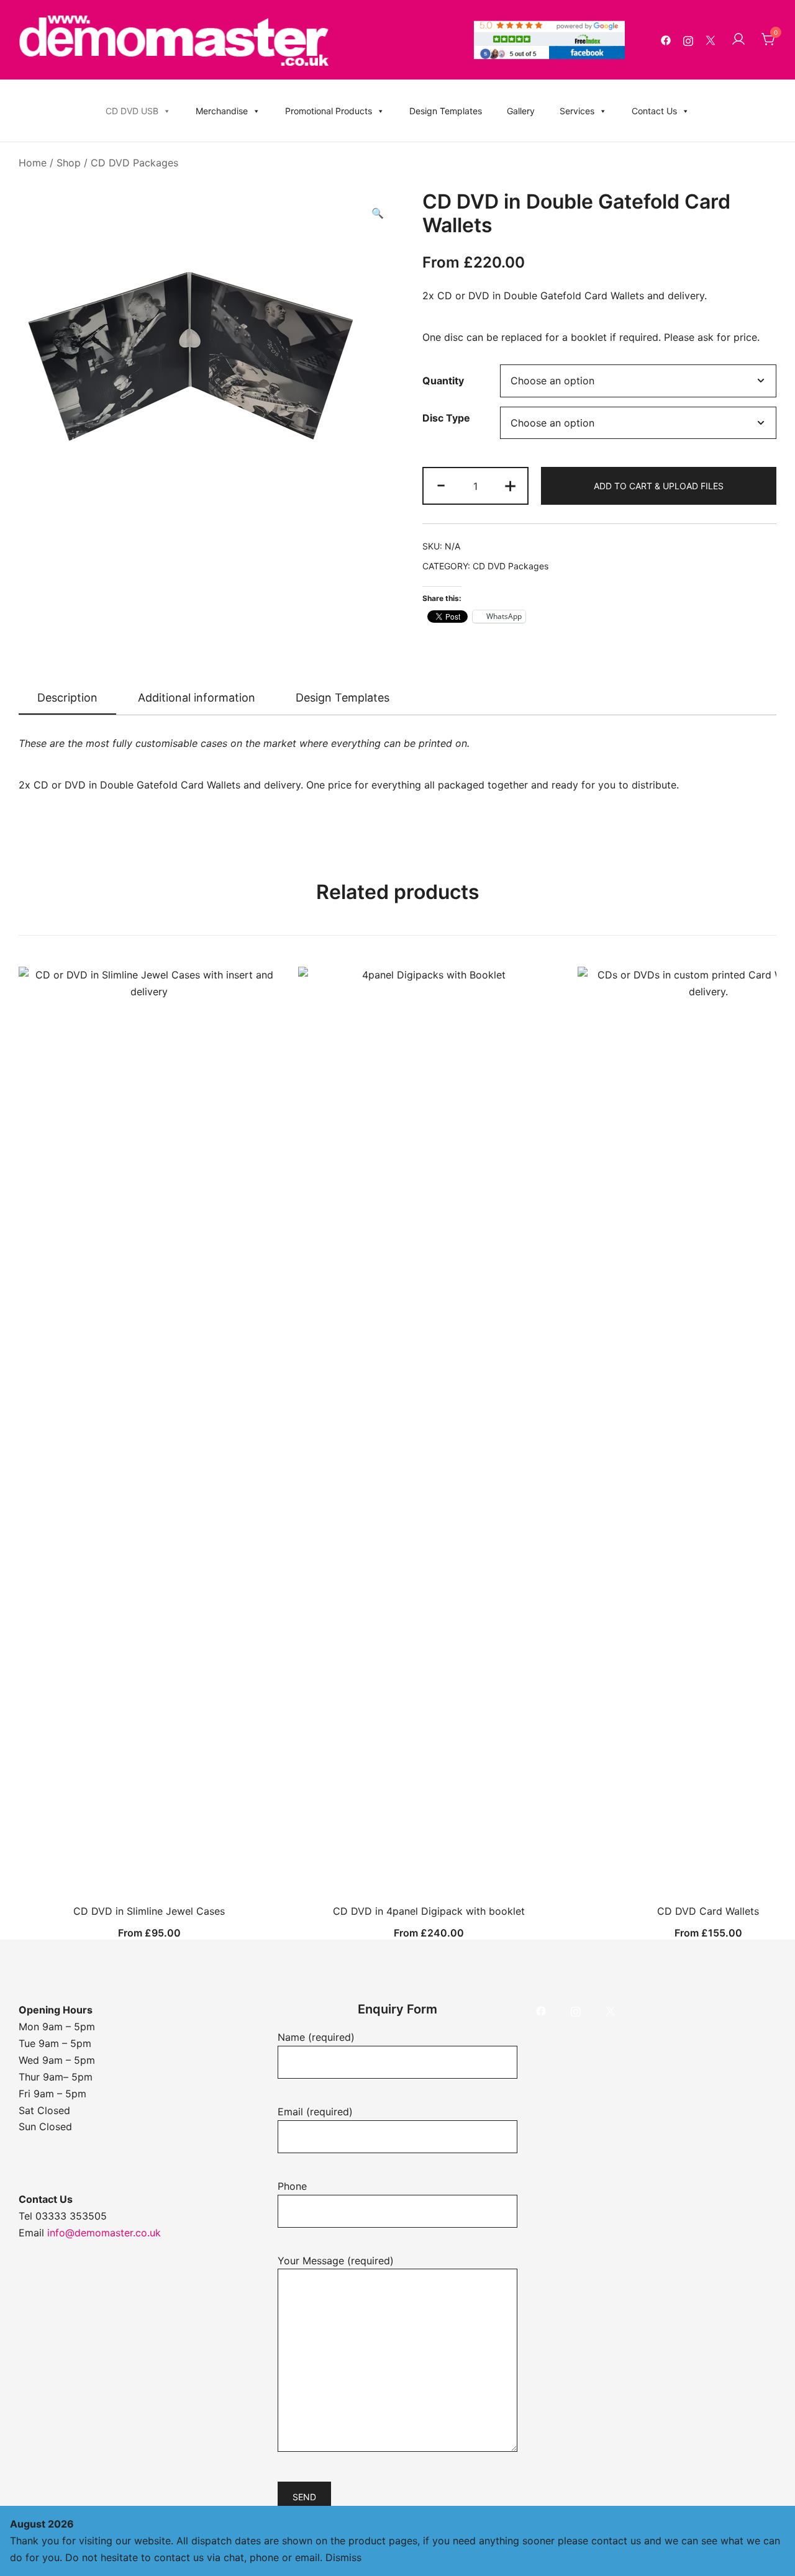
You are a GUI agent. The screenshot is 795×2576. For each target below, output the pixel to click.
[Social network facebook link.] (666, 40)
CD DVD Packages (134, 163)
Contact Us (654, 111)
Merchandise (222, 111)
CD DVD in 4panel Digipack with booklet (429, 1911)
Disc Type (446, 418)
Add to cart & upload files (659, 486)
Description (67, 698)
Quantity (443, 381)
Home (33, 163)
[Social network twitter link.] (711, 40)
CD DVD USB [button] (132, 111)
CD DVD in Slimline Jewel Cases (149, 1911)
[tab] (67, 698)
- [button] (441, 485)
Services (577, 111)
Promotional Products (329, 111)
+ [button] (510, 485)
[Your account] (738, 40)
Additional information (197, 698)
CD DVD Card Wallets (708, 1911)
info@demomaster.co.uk (104, 2233)
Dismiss (343, 2557)
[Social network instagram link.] (688, 40)
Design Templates (446, 111)
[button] (378, 213)
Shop (69, 163)
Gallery (521, 111)
